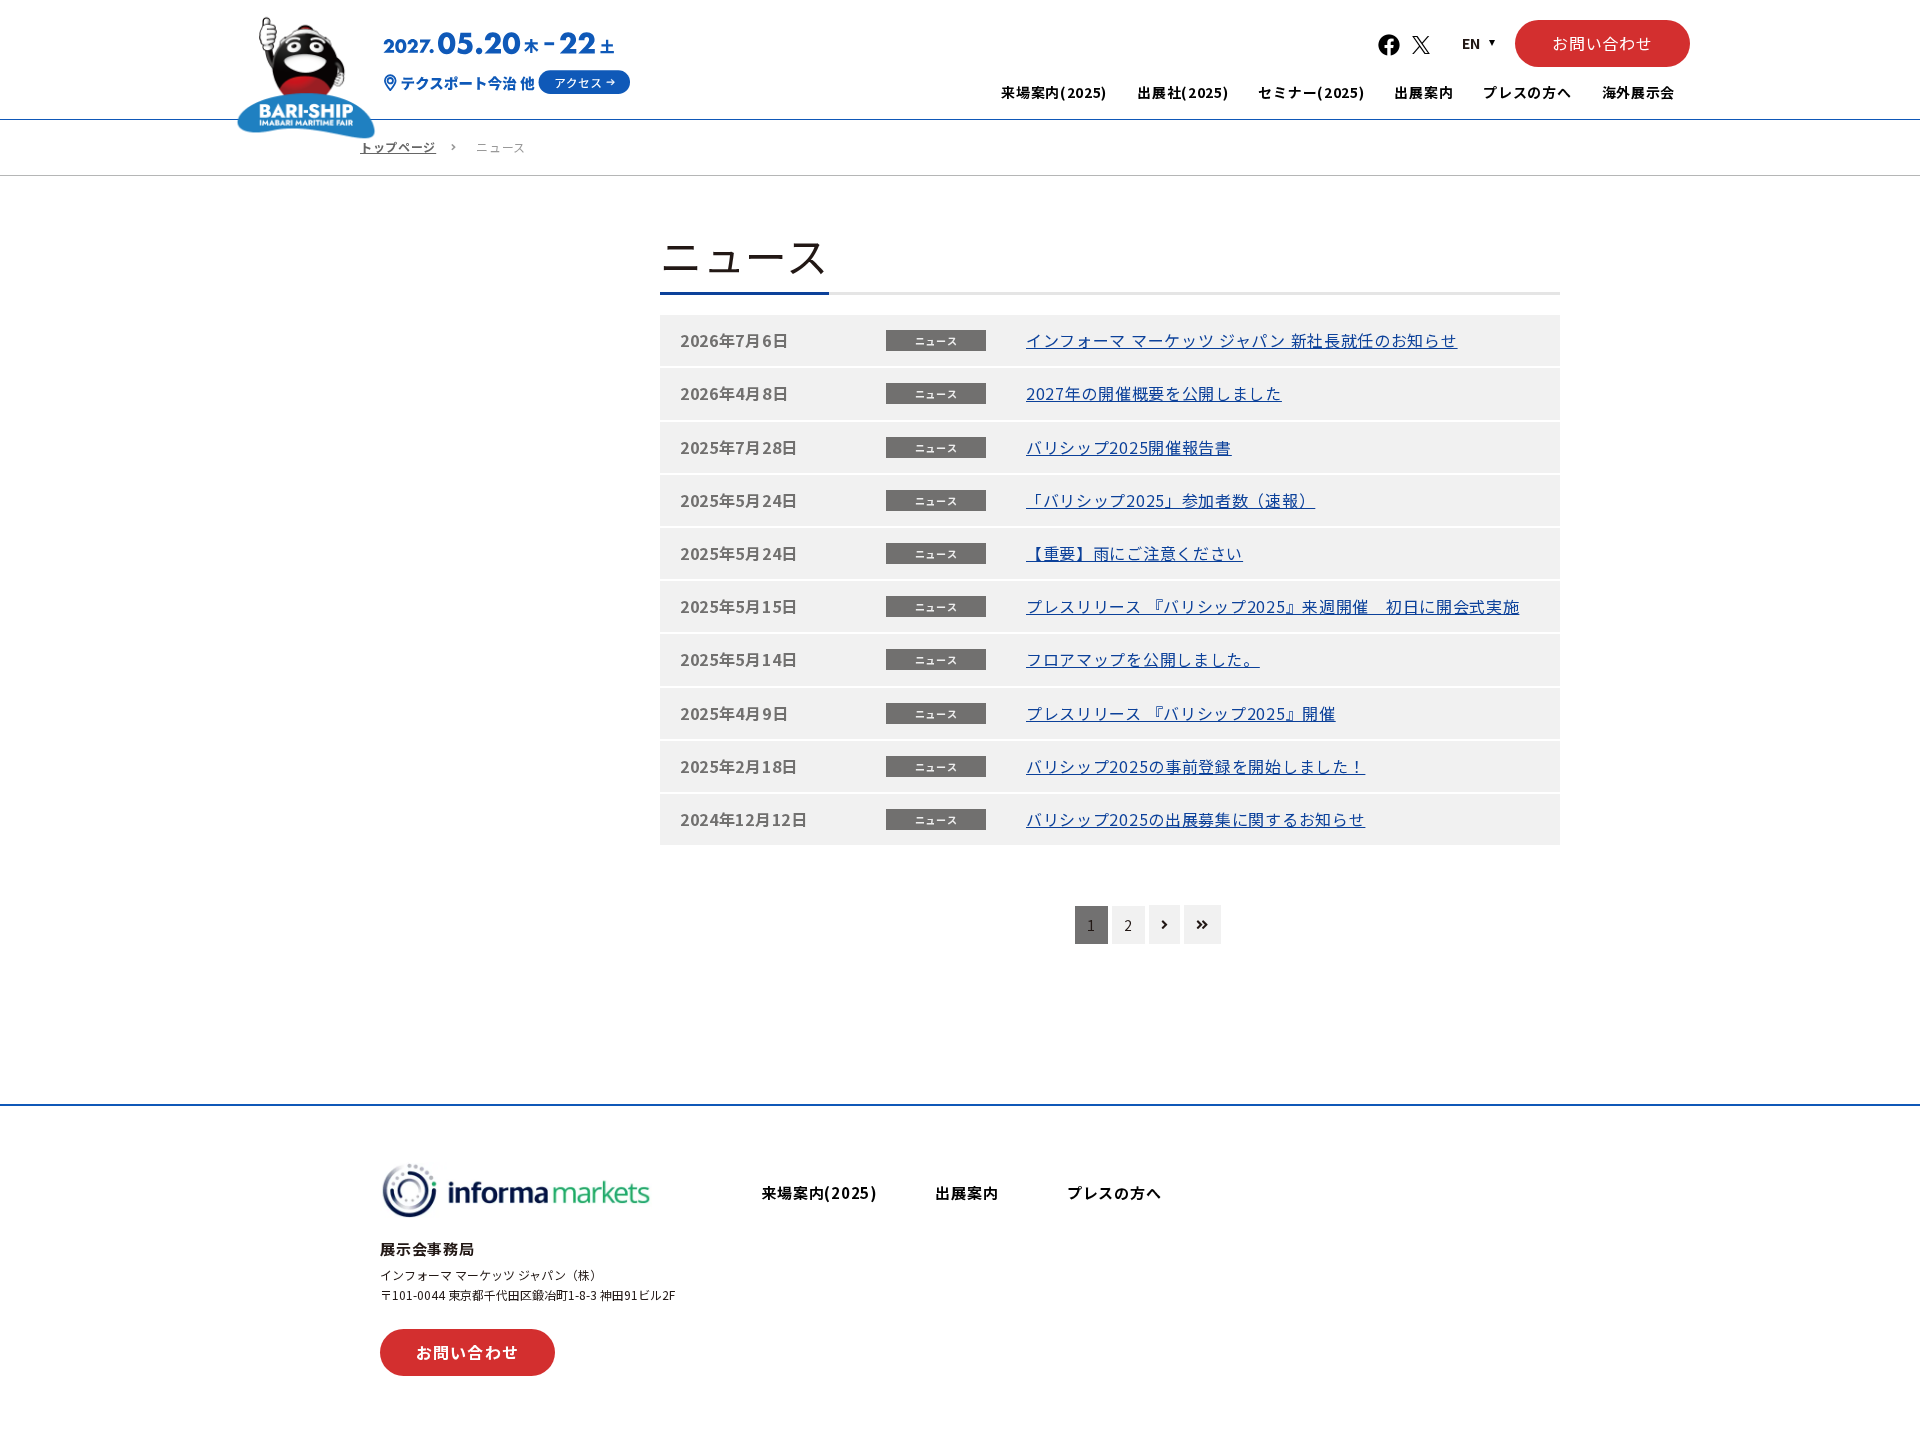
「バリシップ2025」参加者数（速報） (1170, 500)
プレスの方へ (1114, 1192)
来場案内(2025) (819, 1192)
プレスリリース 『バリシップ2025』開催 (1181, 713)
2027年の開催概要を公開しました (1154, 393)
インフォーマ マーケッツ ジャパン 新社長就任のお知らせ (1242, 340)
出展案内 (966, 1192)
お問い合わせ (1602, 43)
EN (1471, 43)
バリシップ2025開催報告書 (1129, 447)
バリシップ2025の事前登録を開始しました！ (1195, 766)
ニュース (936, 340)
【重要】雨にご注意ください (1134, 553)
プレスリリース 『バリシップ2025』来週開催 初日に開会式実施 (1272, 606)
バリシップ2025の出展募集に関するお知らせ (1195, 819)
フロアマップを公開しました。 (1143, 659)
